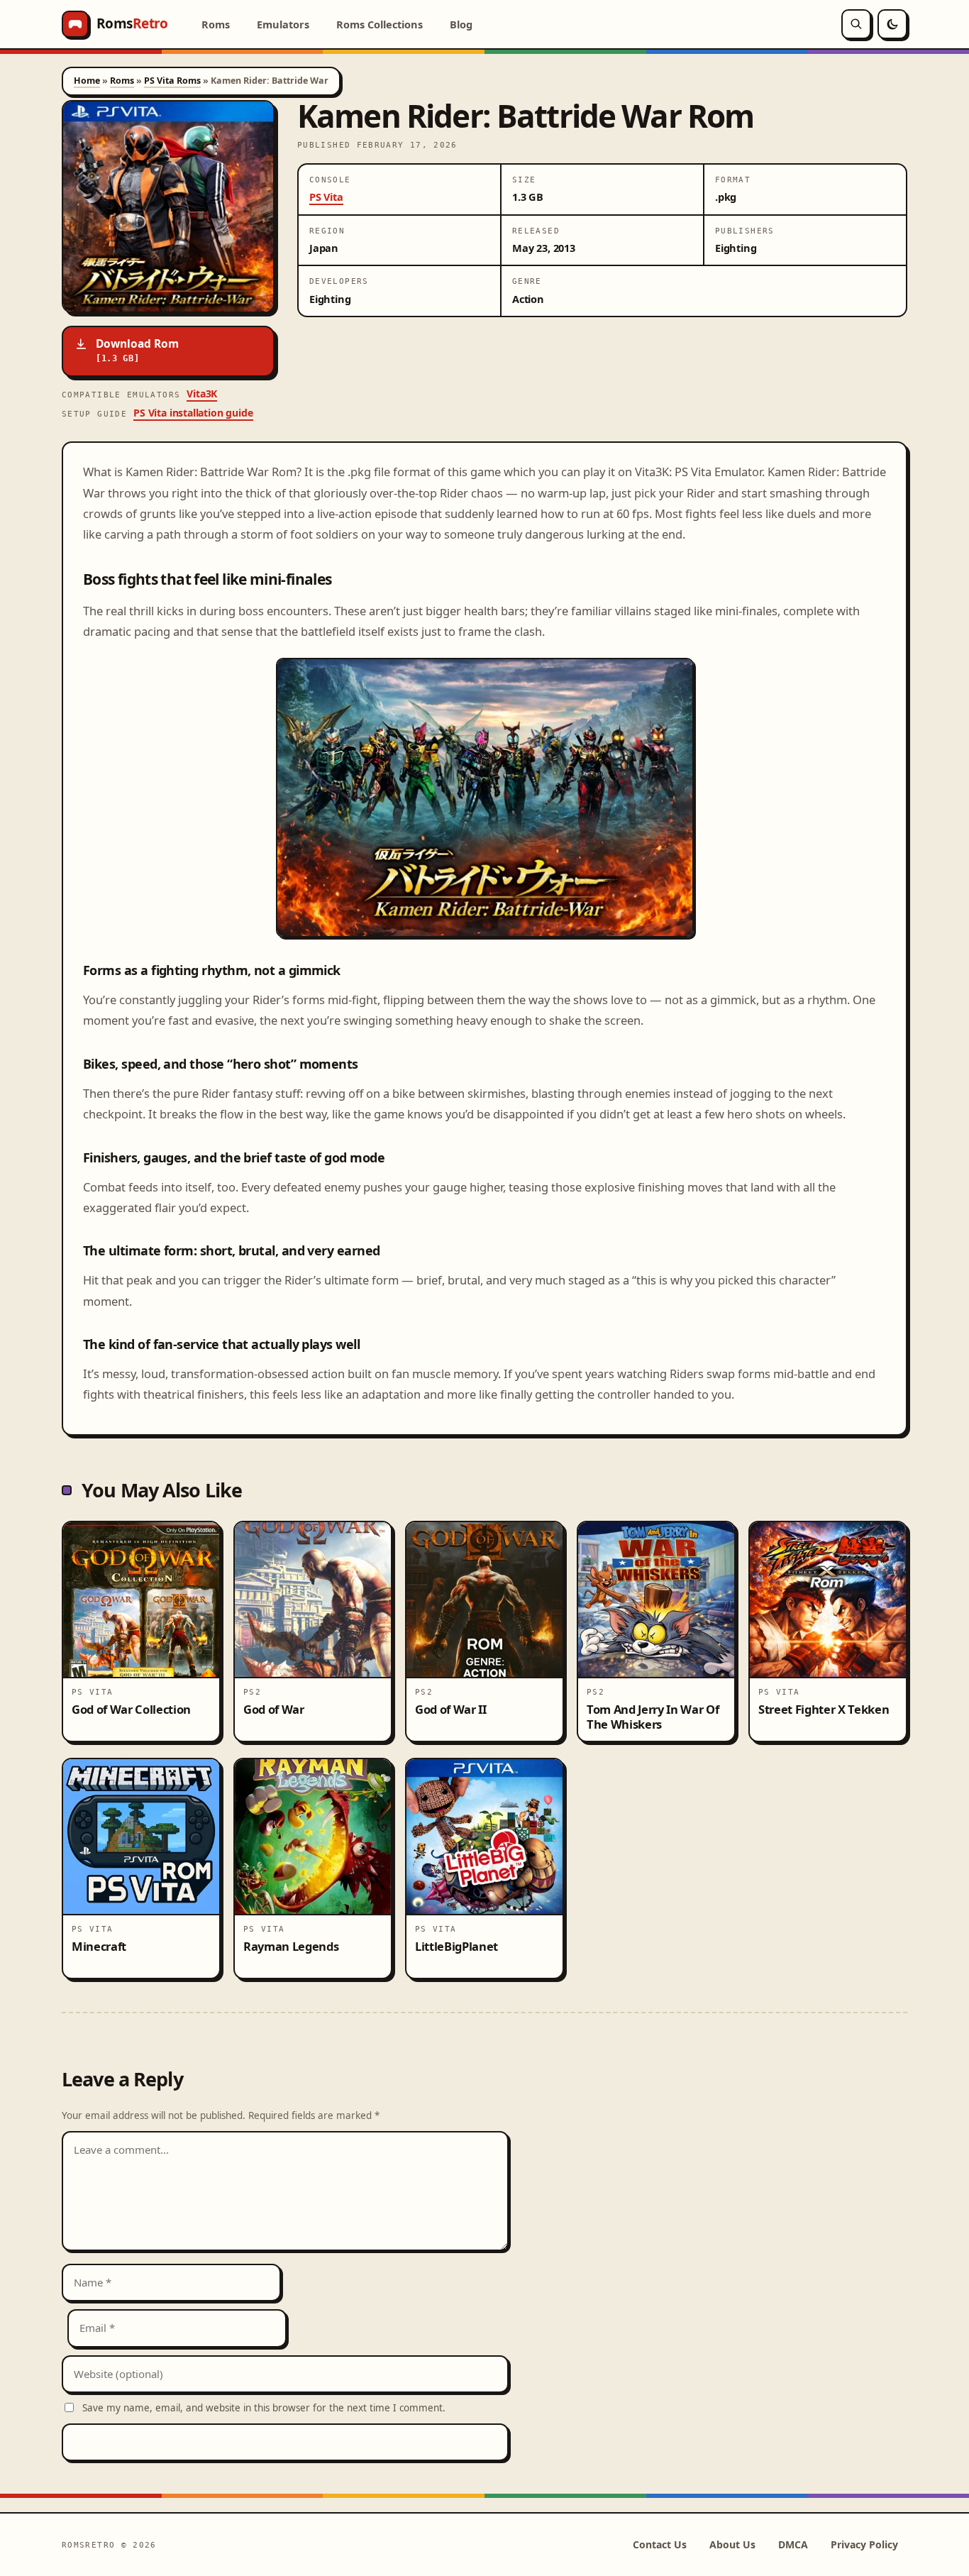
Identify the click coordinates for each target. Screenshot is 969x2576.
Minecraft (99, 1946)
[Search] (856, 24)
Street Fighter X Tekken (824, 1709)
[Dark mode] (892, 24)
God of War (274, 1709)
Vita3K (202, 393)
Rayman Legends (291, 1946)
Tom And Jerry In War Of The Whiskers (653, 1717)
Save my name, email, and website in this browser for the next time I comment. (264, 2408)
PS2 (252, 1692)
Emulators (283, 24)
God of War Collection (131, 1709)
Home (87, 81)
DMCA (793, 2544)
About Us (732, 2544)
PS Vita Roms (172, 81)
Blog (461, 24)
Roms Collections (380, 24)
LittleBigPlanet (456, 1946)
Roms (216, 24)
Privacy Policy (864, 2544)
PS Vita (326, 197)
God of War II (451, 1709)
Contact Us (660, 2544)
